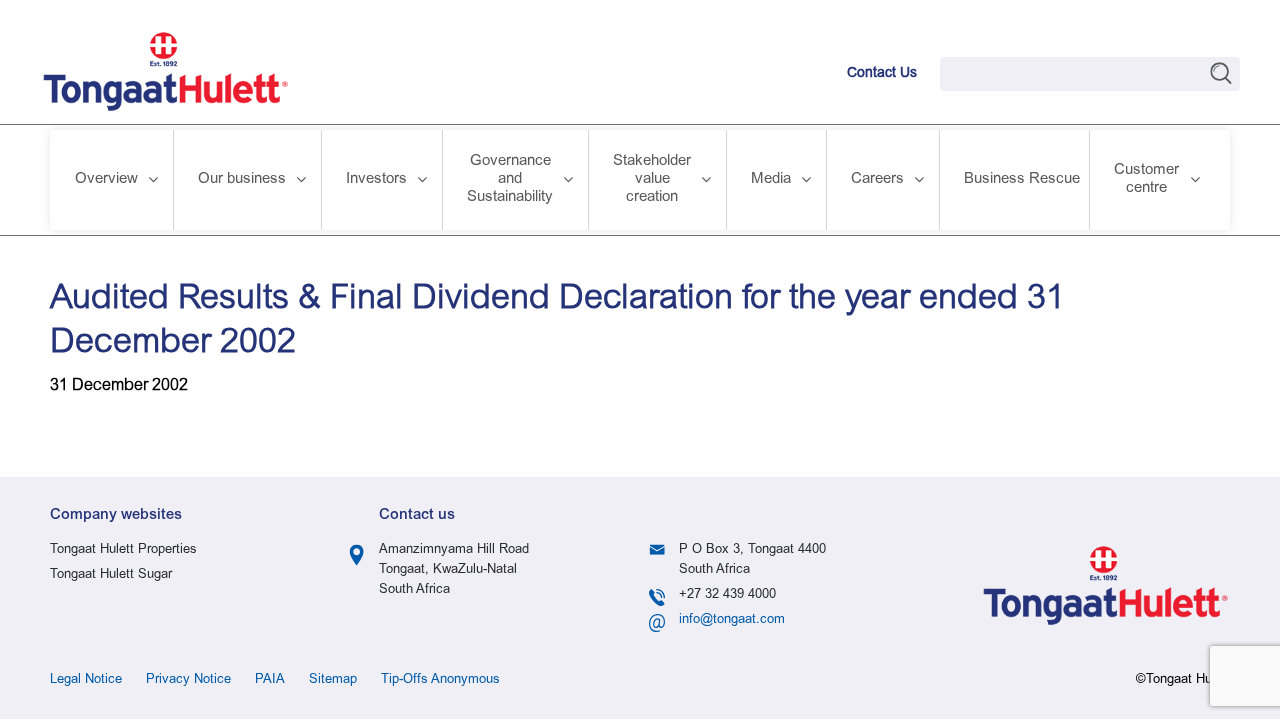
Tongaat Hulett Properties (123, 550)
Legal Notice (86, 680)
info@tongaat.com (732, 620)
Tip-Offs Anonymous (440, 680)
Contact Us (882, 74)
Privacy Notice (188, 680)
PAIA (270, 680)
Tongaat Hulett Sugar (111, 575)
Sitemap (333, 680)
